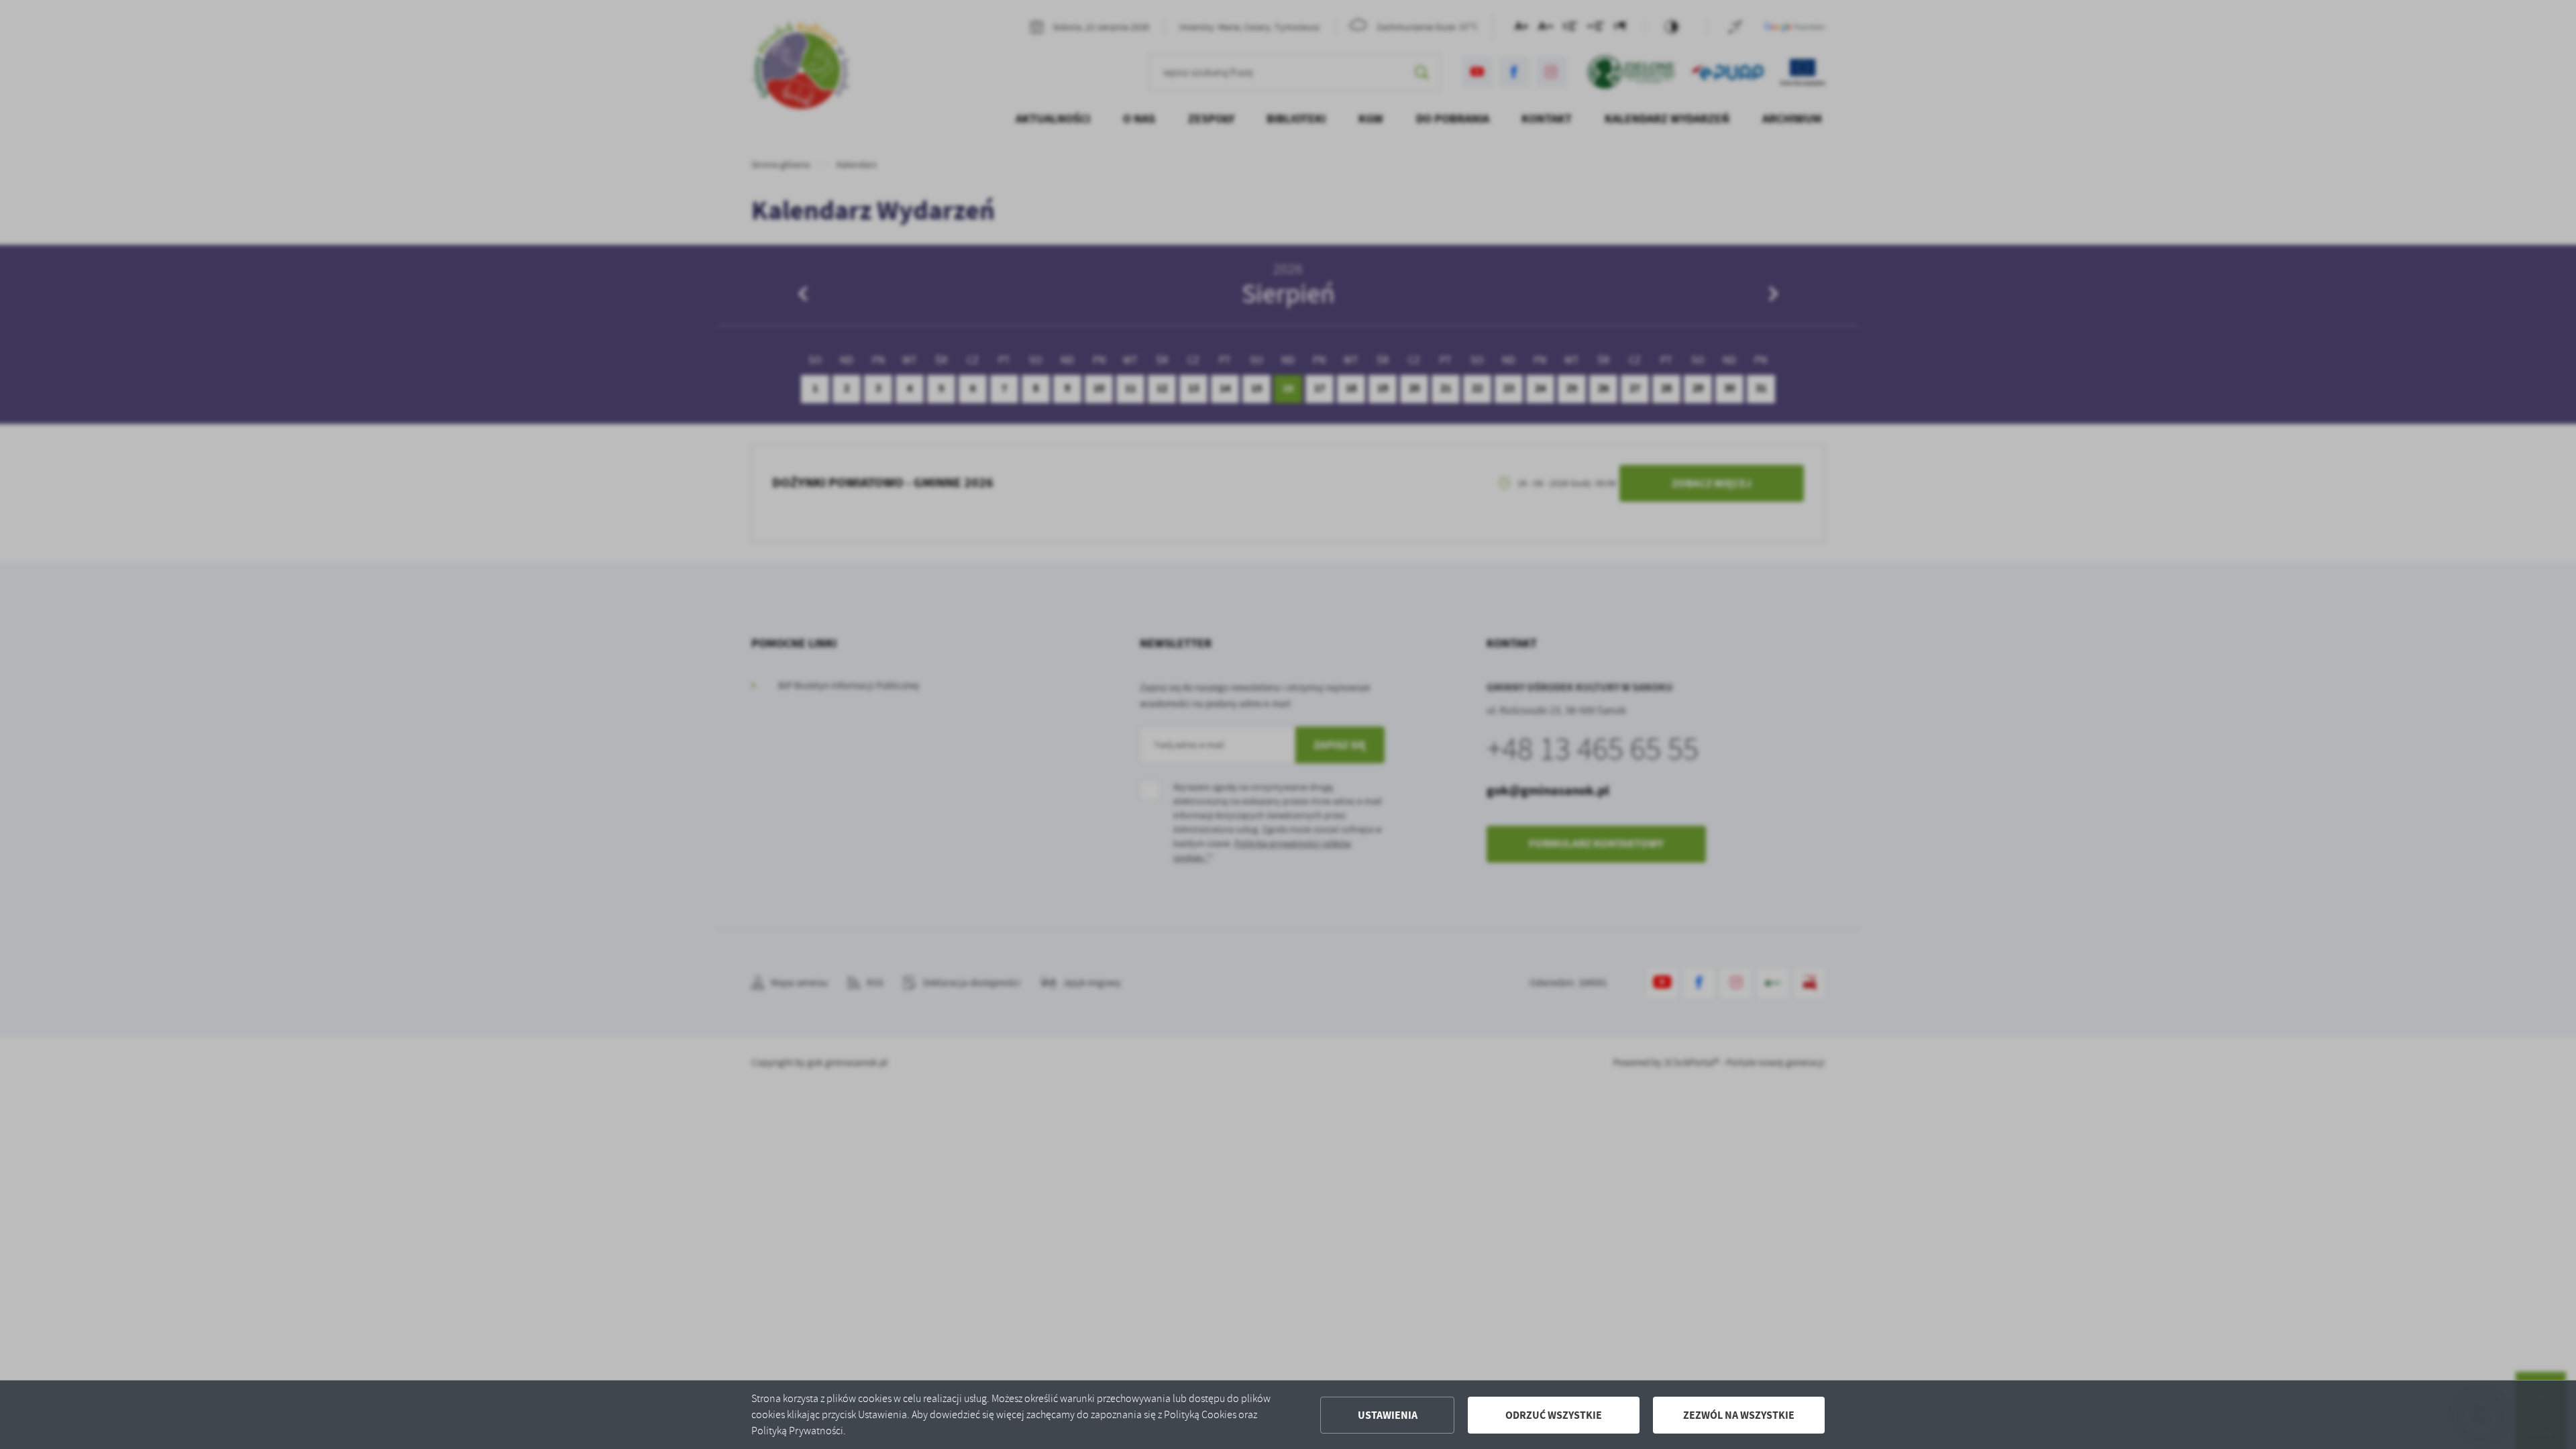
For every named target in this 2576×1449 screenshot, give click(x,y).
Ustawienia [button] (1388, 1415)
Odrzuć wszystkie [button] (1554, 1415)
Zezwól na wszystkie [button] (1739, 1415)
